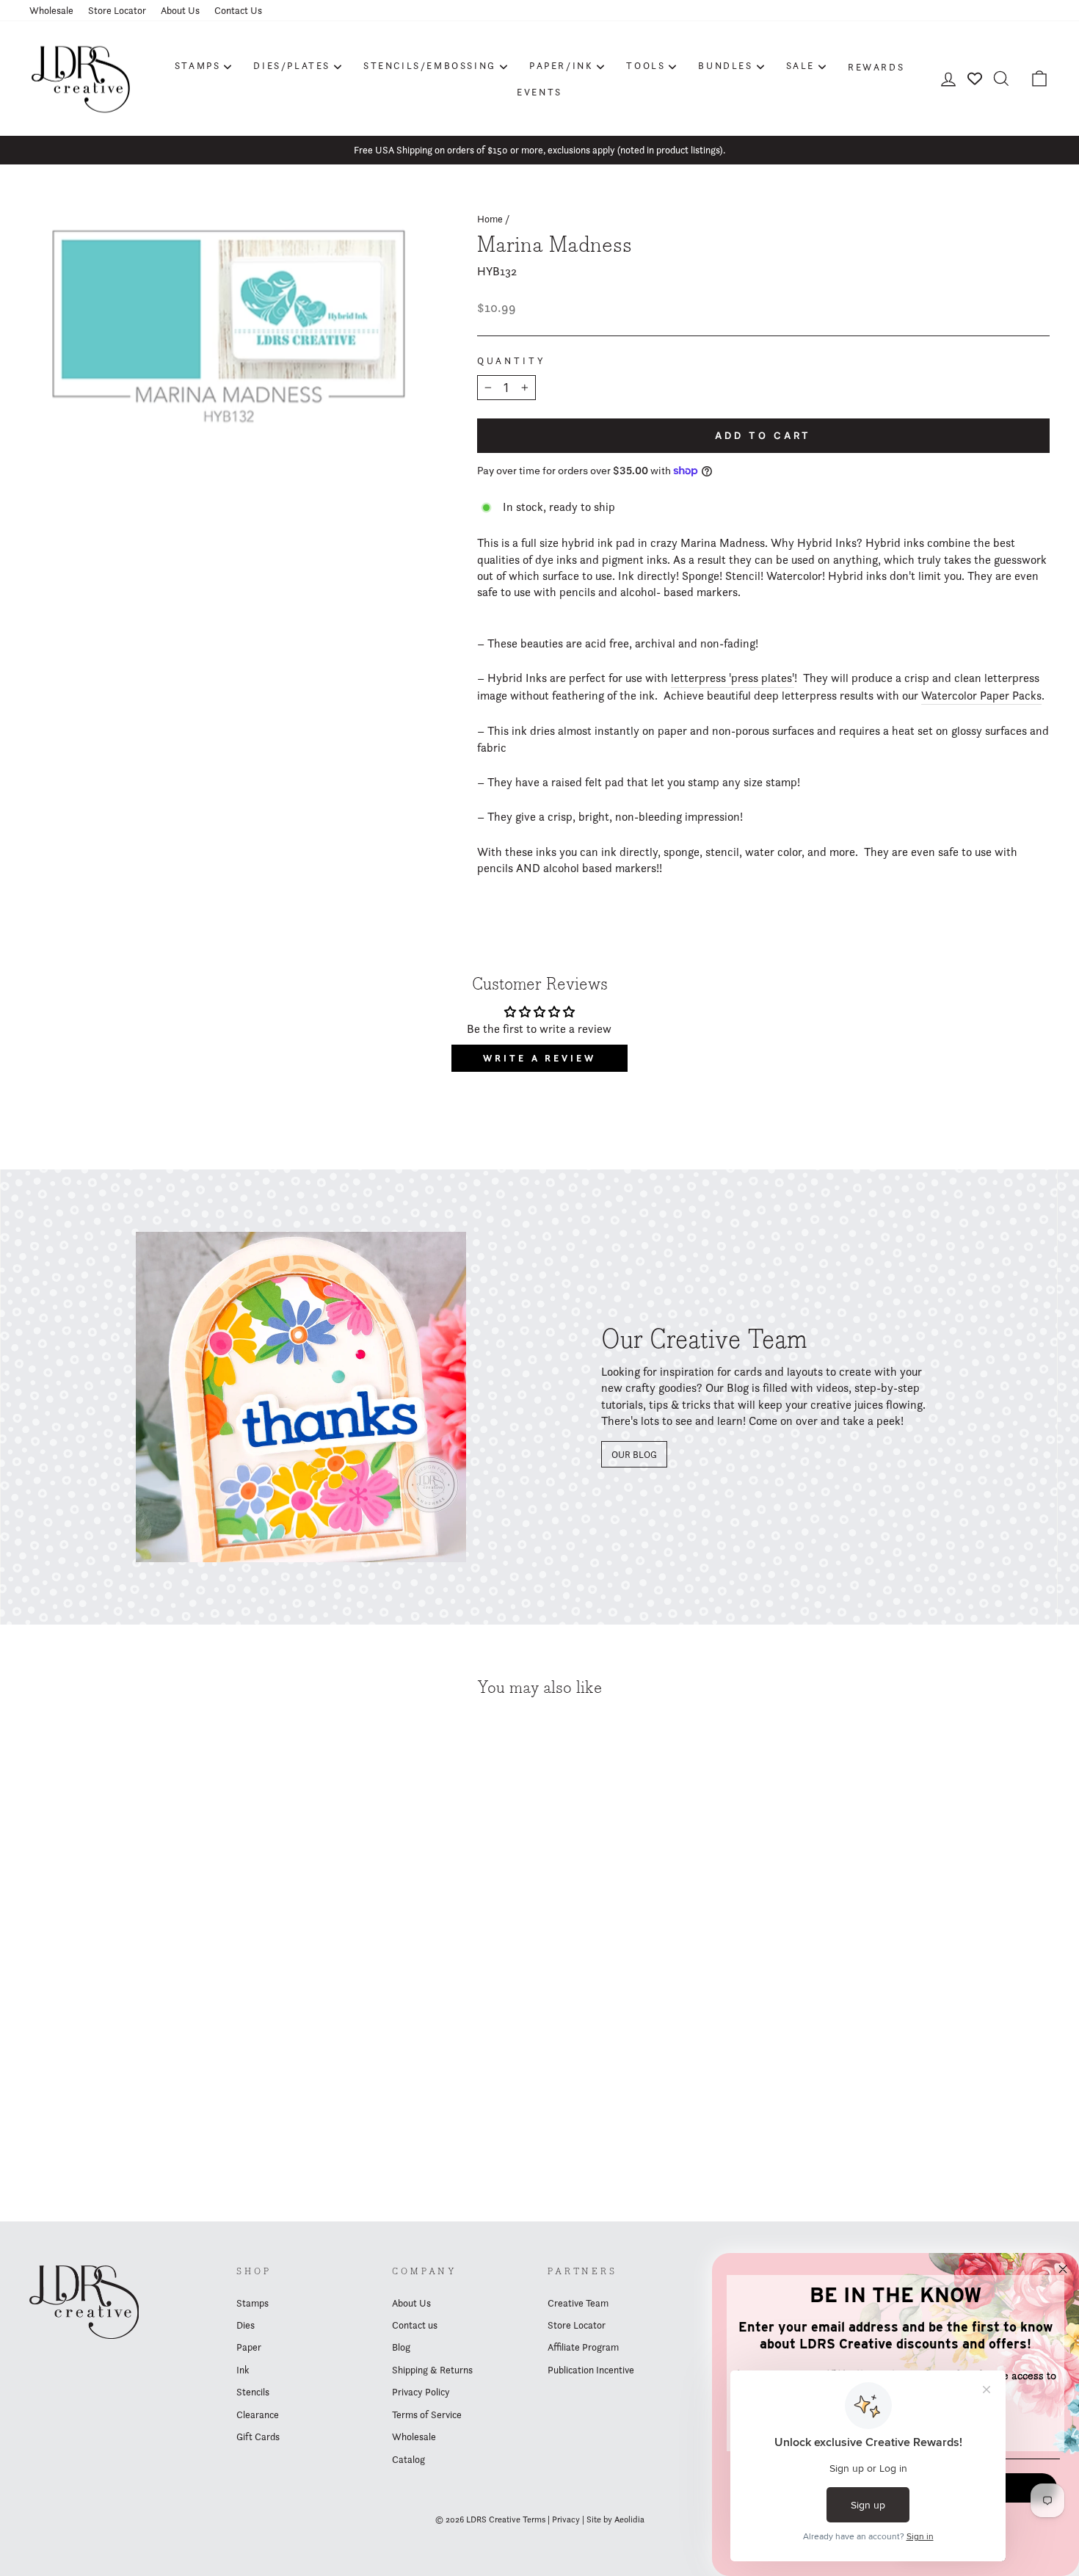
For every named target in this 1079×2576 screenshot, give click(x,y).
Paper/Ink (561, 65)
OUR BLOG (634, 1454)
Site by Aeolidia (615, 2519)
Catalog (408, 2459)
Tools (646, 65)
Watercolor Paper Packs (981, 696)
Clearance (258, 2414)
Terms (534, 2519)
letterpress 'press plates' (733, 678)
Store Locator (117, 10)
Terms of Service (427, 2414)
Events (539, 92)
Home (490, 219)
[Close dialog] (1063, 2269)
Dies (246, 2325)
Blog (401, 2347)
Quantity (512, 361)
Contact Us (238, 10)
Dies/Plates (292, 65)
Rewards (876, 67)
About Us (180, 10)
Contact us (415, 2325)
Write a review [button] (539, 1058)
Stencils (253, 2392)
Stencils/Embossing (430, 65)
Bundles (725, 65)
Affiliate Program (583, 2347)
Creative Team (578, 2303)
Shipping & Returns (432, 2370)
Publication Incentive (591, 2370)
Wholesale (51, 10)
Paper (249, 2347)
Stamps (198, 65)
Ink (243, 2370)
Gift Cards (258, 2437)
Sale (800, 65)
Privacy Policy (421, 2392)
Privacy (566, 2519)
